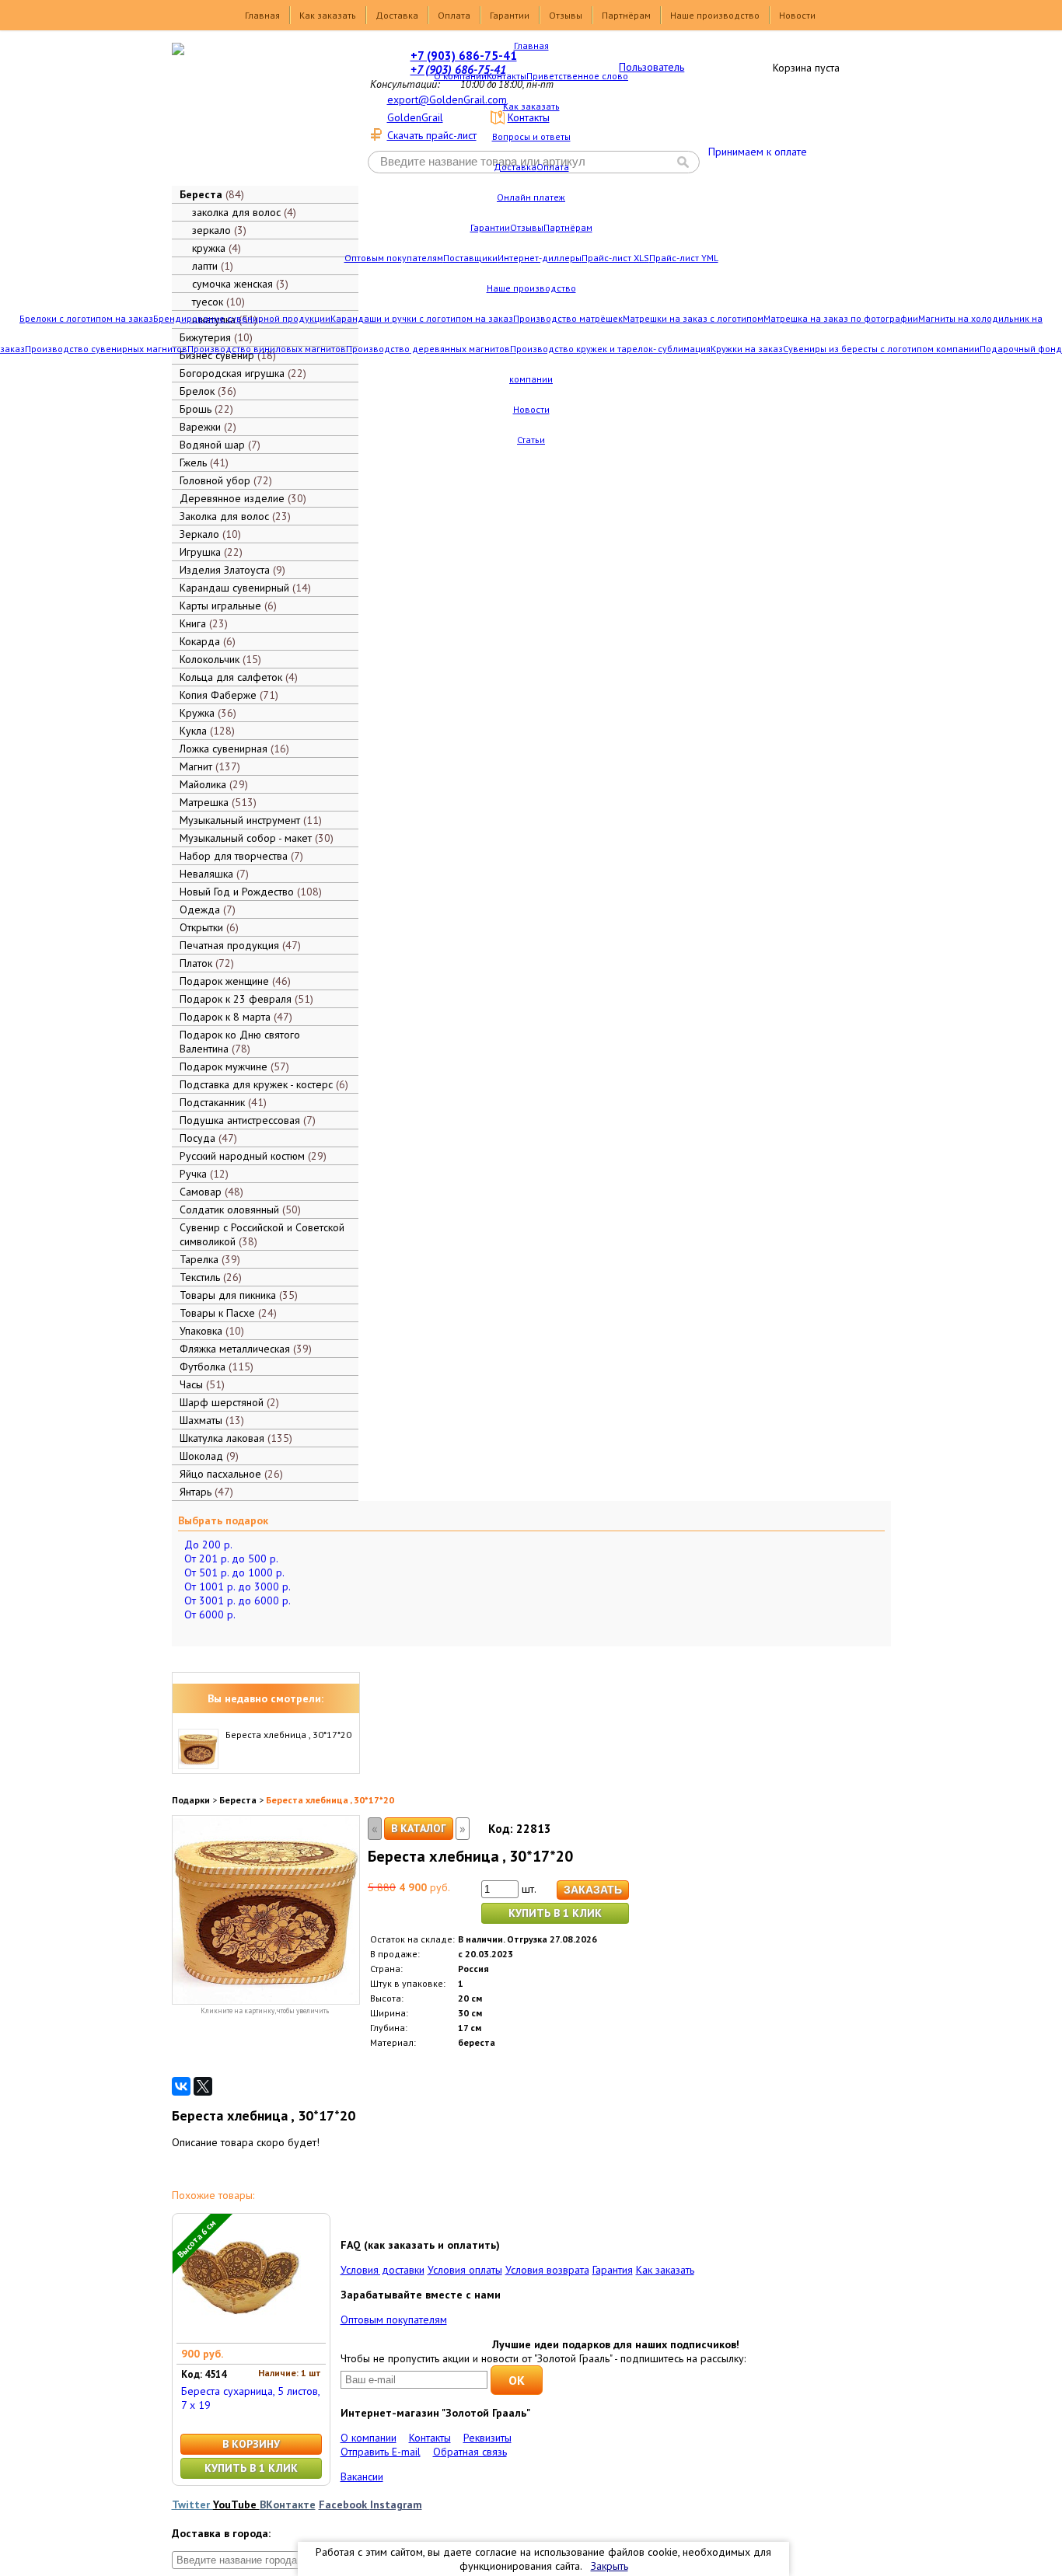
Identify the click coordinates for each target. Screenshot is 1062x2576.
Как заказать (328, 15)
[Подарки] (254, 113)
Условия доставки (383, 2270)
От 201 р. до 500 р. (231, 1559)
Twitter (192, 2504)
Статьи (531, 440)
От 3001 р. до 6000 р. (238, 1600)
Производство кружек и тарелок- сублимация (610, 349)
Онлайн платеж (531, 197)
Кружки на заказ (747, 349)
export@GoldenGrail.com (447, 99)
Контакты (507, 76)
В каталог (419, 1828)
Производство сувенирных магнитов (106, 349)
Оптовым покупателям (394, 258)
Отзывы (566, 15)
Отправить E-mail (381, 2452)
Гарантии (510, 15)
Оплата (454, 15)
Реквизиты (487, 2438)
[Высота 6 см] (239, 2336)
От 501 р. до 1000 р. (234, 1572)
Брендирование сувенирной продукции (242, 318)
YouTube (236, 2504)
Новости (797, 15)
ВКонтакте (288, 2504)
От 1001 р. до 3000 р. (238, 1586)
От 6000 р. (210, 1614)
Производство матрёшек (568, 318)
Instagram (396, 2504)
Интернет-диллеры (540, 258)
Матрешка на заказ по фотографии (841, 318)
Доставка (397, 15)
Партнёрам (626, 15)
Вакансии (362, 2477)
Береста (238, 1800)
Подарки (191, 1800)
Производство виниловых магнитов (267, 349)
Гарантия (613, 2270)
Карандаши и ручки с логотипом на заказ (422, 318)
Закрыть (610, 2566)
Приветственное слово (577, 76)
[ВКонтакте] (181, 2086)
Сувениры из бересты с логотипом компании (881, 349)
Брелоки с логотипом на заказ (86, 318)
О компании (460, 76)
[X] (203, 2086)
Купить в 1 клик (555, 1913)
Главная (262, 15)
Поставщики (470, 258)
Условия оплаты (465, 2270)
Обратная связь (470, 2452)
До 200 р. (208, 1545)
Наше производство (715, 15)
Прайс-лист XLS (615, 258)
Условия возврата (547, 2270)
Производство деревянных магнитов (428, 349)
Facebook (344, 2504)
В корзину (251, 2444)
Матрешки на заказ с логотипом (693, 318)
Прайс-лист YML (684, 258)
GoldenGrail (415, 117)
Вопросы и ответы (531, 136)
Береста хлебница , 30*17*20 (288, 1735)
